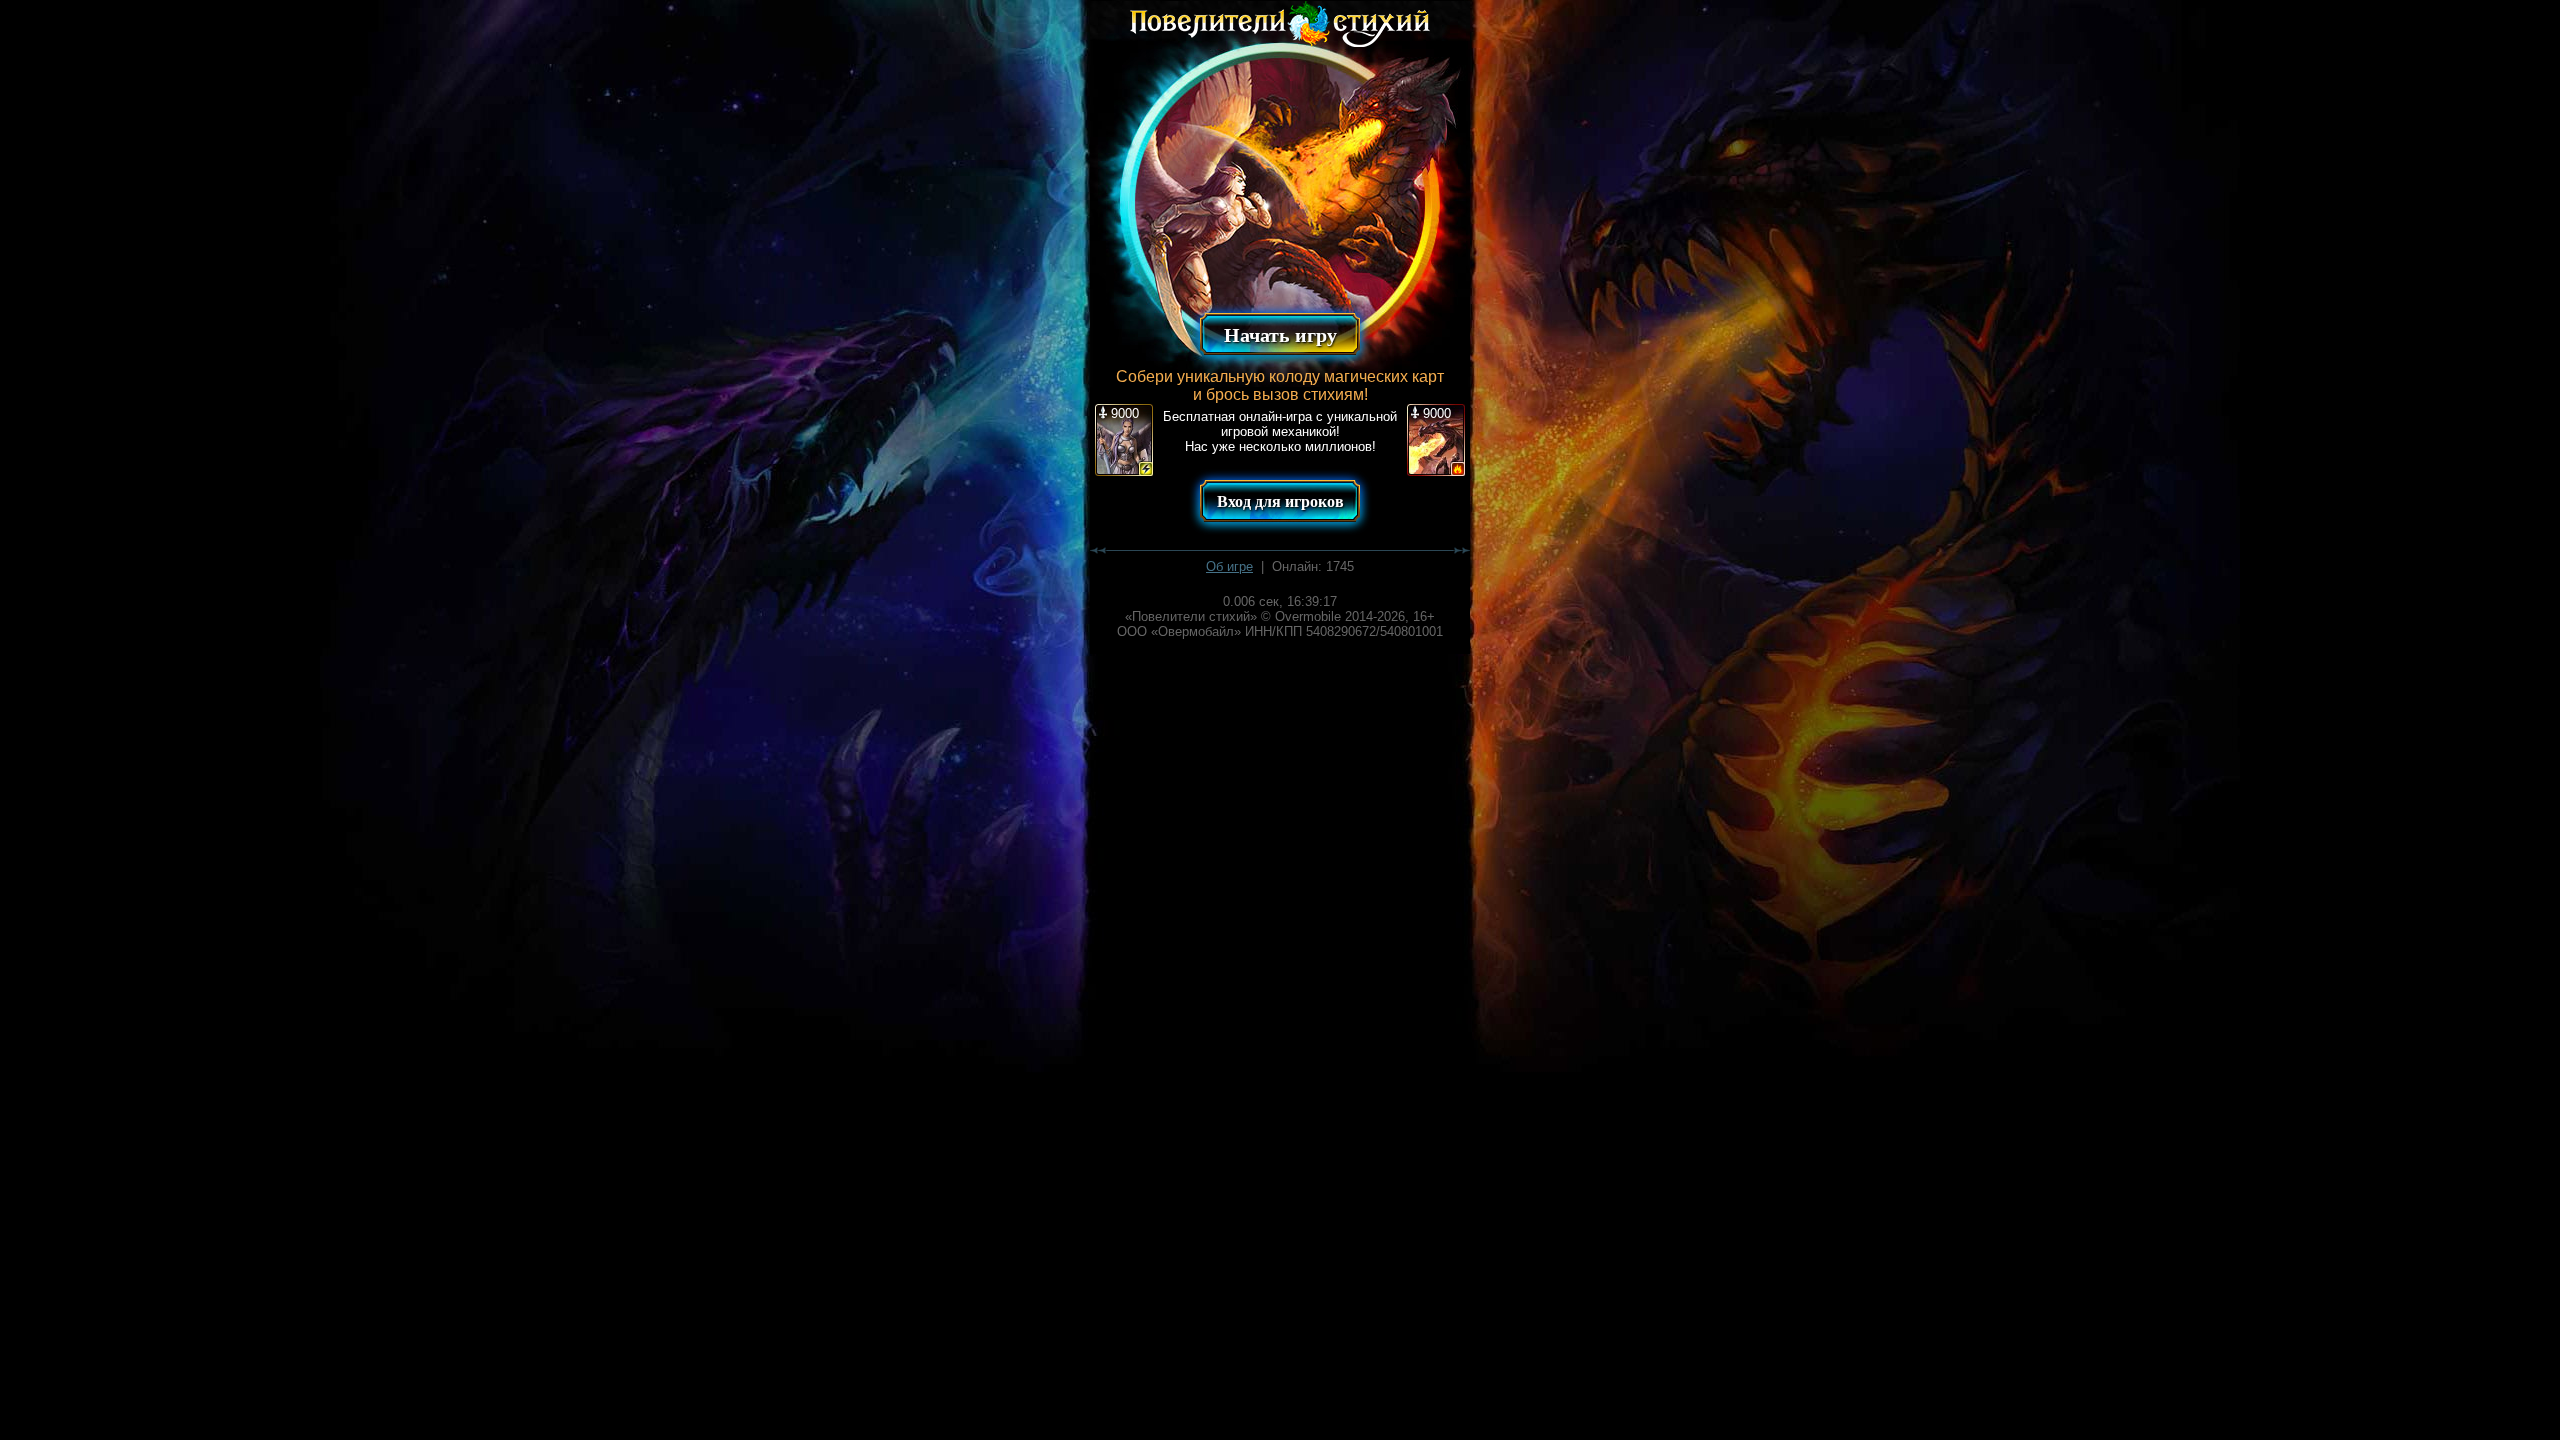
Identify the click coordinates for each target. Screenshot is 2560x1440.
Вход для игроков (1280, 501)
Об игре (1229, 566)
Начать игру (1280, 335)
